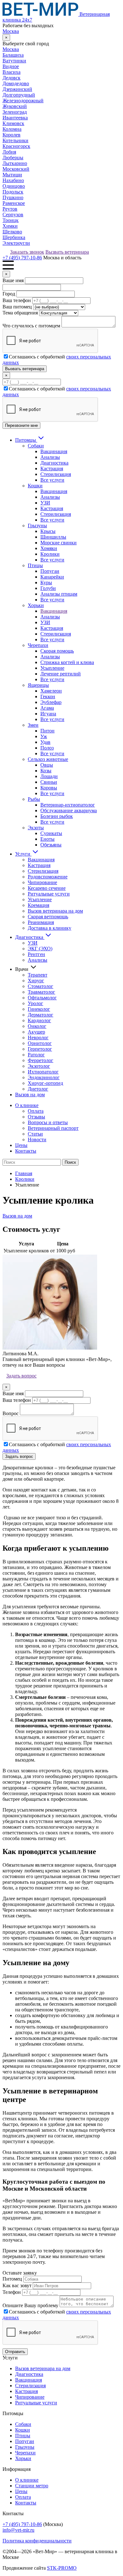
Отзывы (36, 1117)
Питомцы (26, 440)
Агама (47, 708)
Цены (21, 1145)
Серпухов (13, 215)
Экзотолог (39, 1066)
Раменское (14, 203)
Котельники (15, 140)
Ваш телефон (17, 300)
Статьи (35, 1134)
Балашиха (13, 55)
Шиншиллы (53, 537)
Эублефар (51, 702)
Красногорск (16, 146)
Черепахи (38, 645)
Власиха (12, 72)
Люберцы (13, 158)
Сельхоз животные (48, 759)
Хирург (36, 981)
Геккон (48, 696)
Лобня (9, 152)
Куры (46, 582)
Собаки (36, 446)
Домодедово (16, 83)
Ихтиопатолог (43, 1072)
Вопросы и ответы (48, 1122)
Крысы (48, 531)
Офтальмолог (42, 998)
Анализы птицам (59, 594)
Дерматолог (41, 1015)
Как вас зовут (17, 2285)
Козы (46, 771)
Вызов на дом (30, 1095)
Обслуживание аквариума (69, 810)
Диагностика (54, 463)
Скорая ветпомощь (48, 917)
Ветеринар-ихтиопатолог (68, 805)
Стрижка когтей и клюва (67, 662)
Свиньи (49, 782)
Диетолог (38, 1089)
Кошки (35, 486)
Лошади (49, 776)
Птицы (35, 565)
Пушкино (13, 197)
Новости (37, 1139)
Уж (44, 736)
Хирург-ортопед (45, 1083)
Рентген (36, 954)
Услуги (23, 854)
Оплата (36, 1111)
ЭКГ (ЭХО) (40, 949)
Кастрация (52, 468)
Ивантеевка (15, 118)
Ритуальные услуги (49, 894)
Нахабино (13, 180)
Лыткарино (15, 163)
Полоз (47, 748)
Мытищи (12, 175)
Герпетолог (40, 1049)
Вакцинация (54, 451)
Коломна (12, 129)
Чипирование (42, 882)
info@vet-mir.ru (18, 2530)
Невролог (38, 1038)
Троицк (11, 220)
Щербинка (14, 237)
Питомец (12, 2279)
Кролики (50, 554)
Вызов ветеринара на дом (55, 911)
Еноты (47, 839)
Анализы (50, 457)
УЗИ (45, 503)
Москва (11, 31)
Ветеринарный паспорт (53, 1128)
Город (9, 294)
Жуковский (15, 106)
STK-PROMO (62, 2568)
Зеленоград (15, 112)
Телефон (12, 2292)
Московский (16, 169)
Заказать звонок (27, 252)
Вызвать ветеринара (67, 252)
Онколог (37, 1026)
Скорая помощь (57, 651)
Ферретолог (41, 1060)
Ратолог (36, 1055)
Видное (11, 66)
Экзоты (36, 828)
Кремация (38, 905)
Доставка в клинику (50, 928)
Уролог (35, 1003)
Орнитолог (40, 1043)
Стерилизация (56, 474)
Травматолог (41, 992)
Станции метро (32, 2486)
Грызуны (37, 525)
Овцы (47, 765)
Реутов (10, 209)
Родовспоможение (48, 877)
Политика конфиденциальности (37, 2541)
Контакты (26, 1151)
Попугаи (50, 571)
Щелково (12, 232)
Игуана (48, 714)
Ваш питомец (17, 307)
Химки (10, 226)
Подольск (13, 192)
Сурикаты (51, 833)
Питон (47, 731)
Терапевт (38, 975)
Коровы (49, 788)
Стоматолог (41, 986)
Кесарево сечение (47, 888)
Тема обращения (20, 313)
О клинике (27, 1105)
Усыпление (52, 668)
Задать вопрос (21, 1376)
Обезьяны (51, 845)
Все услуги (52, 480)
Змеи (33, 725)
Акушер (36, 1032)
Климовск (13, 123)
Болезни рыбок (57, 816)
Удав (45, 742)
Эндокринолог (44, 1077)
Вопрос (11, 1413)
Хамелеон (51, 691)
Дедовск (12, 78)
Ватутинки (14, 61)
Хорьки (36, 605)
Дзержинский (17, 89)
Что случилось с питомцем (31, 326)
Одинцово (14, 186)
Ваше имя (13, 280)
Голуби (48, 588)
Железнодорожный (23, 101)
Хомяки (49, 548)
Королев (12, 135)
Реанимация (41, 922)
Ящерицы (38, 685)
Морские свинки (59, 543)
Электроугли (16, 243)
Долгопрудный (19, 95)
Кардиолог (39, 1020)
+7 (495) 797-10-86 (22, 258)
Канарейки (52, 577)
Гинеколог (39, 1009)
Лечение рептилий (61, 674)
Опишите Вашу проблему (30, 2305)
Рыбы (34, 799)
